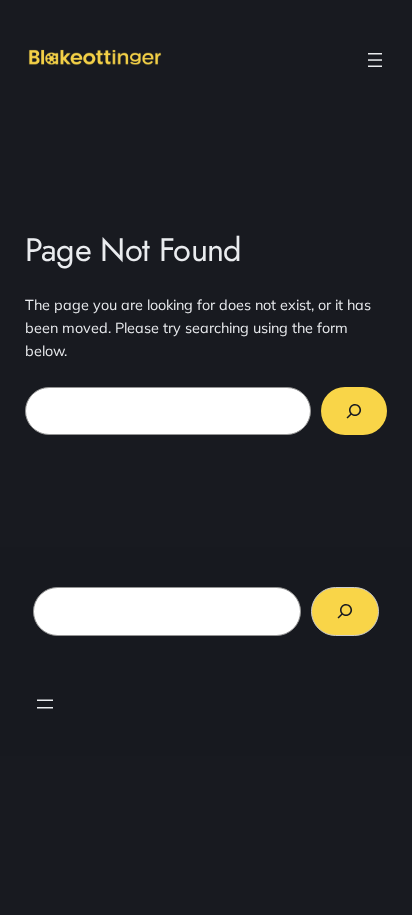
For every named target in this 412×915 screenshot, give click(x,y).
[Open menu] (375, 60)
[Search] (354, 410)
